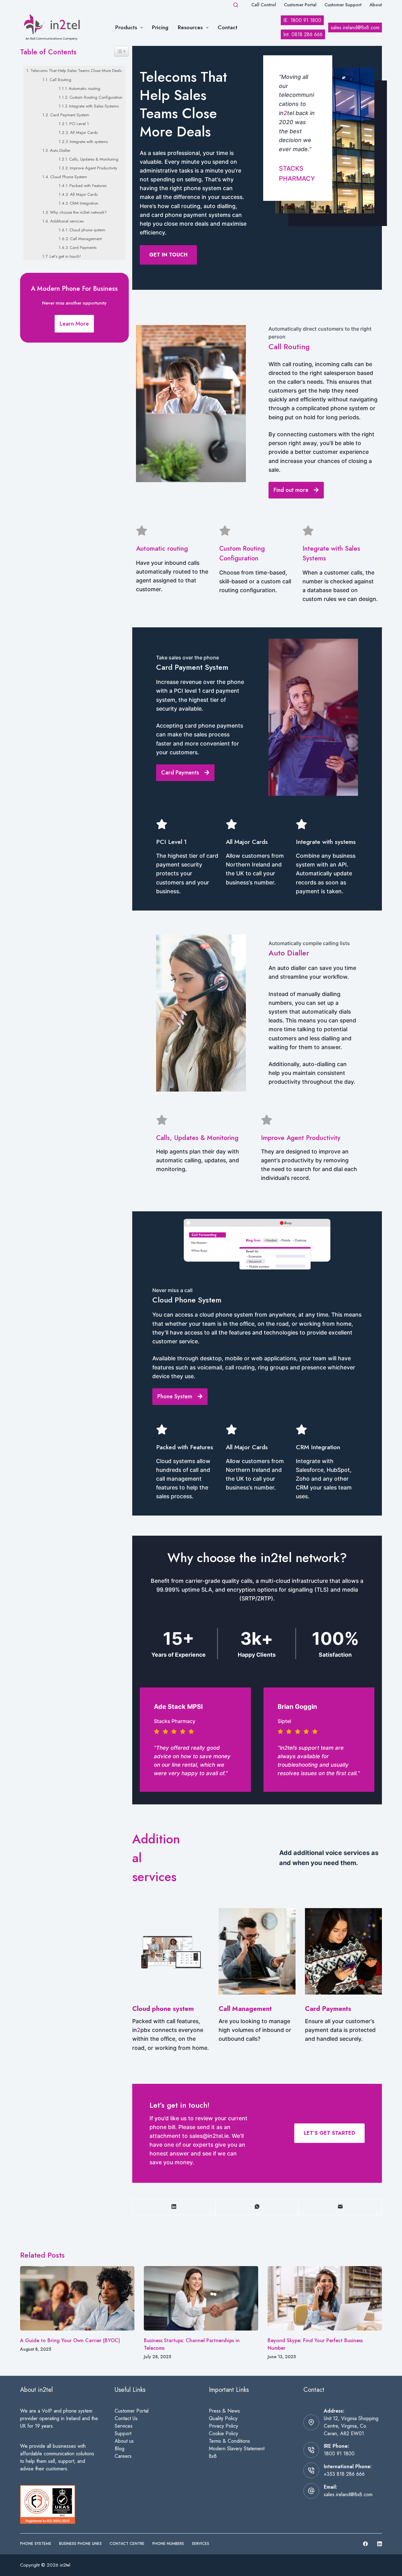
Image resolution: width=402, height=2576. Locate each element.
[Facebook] (365, 2544)
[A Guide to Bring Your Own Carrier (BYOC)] (77, 2298)
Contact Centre (127, 2544)
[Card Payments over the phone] (343, 1980)
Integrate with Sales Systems (94, 106)
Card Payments (83, 248)
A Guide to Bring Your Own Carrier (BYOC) (70, 2340)
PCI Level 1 (79, 124)
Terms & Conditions (229, 2441)
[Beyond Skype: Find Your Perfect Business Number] (325, 2298)
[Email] (340, 2207)
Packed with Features (88, 186)
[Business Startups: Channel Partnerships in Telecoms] (201, 2298)
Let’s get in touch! (65, 256)
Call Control (264, 5)
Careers (123, 2456)
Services (124, 2426)
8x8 (213, 2456)
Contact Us (126, 2418)
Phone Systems (36, 2544)
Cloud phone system (87, 230)
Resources (190, 27)
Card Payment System (70, 115)
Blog (120, 2449)
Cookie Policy (223, 2433)
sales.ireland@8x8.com (348, 2494)
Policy (232, 2426)
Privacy (217, 2426)
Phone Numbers (168, 2544)
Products (126, 27)
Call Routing (60, 80)
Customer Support (343, 5)
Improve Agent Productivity (93, 168)
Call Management (86, 239)
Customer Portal (300, 5)
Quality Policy (223, 2418)
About (376, 5)
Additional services (67, 221)
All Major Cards (84, 132)
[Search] (236, 5)
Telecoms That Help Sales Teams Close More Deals (76, 71)
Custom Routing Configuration (96, 97)
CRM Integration (84, 203)
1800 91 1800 (339, 2454)
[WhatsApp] (257, 2207)
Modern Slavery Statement (237, 2449)
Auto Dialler (60, 150)
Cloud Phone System (69, 177)
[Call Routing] (257, 1980)
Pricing (160, 27)
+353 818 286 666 (344, 2474)
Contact (228, 27)
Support (123, 2433)
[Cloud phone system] (171, 1980)
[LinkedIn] (174, 2207)
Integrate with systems (89, 142)
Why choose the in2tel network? (78, 212)
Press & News (224, 2411)
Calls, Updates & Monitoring (94, 159)
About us (124, 2441)
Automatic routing (84, 88)
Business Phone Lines (80, 2544)
